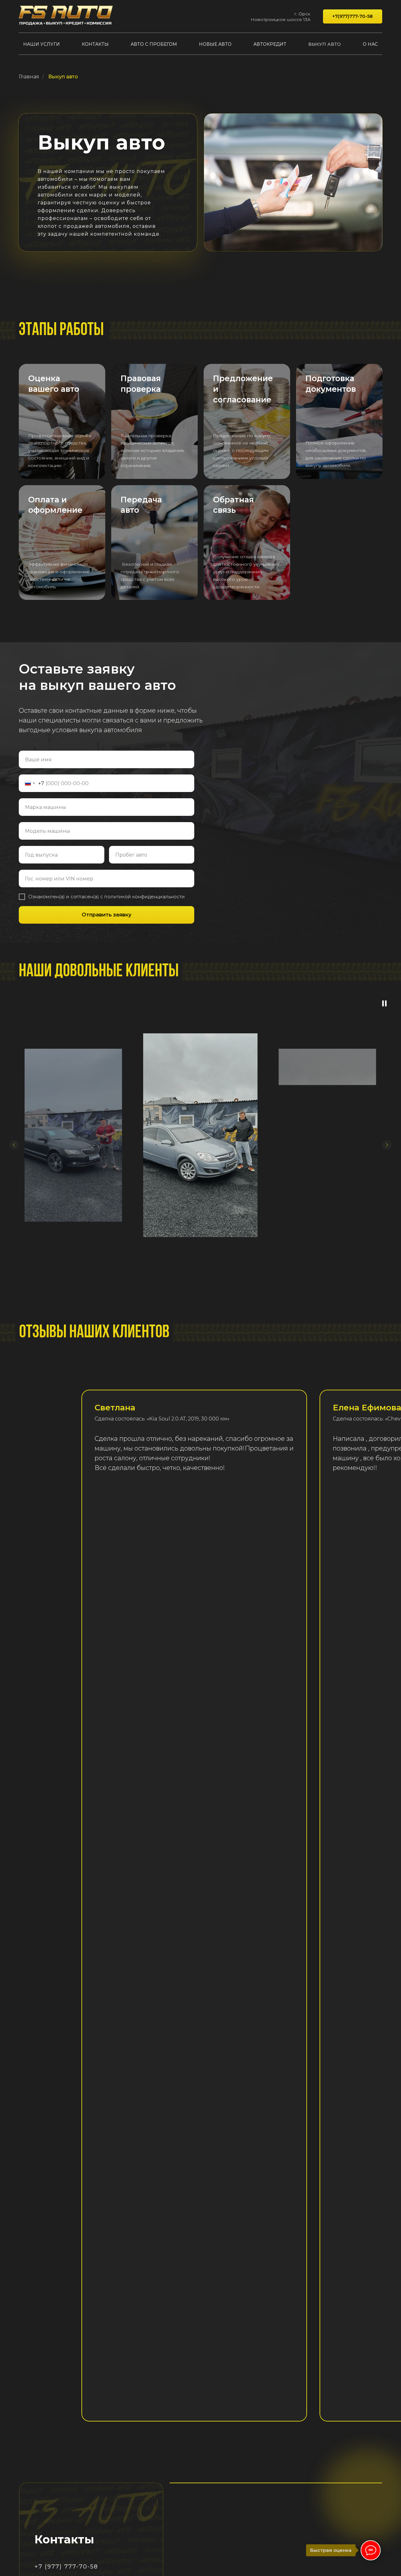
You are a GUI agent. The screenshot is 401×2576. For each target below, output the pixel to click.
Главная (29, 77)
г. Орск (302, 14)
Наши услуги (42, 44)
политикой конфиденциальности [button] (145, 897)
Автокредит (270, 44)
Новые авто (215, 44)
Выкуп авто (325, 44)
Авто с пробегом (154, 44)
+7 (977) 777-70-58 (66, 2567)
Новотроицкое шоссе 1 (278, 19)
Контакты (95, 44)
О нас (370, 44)
